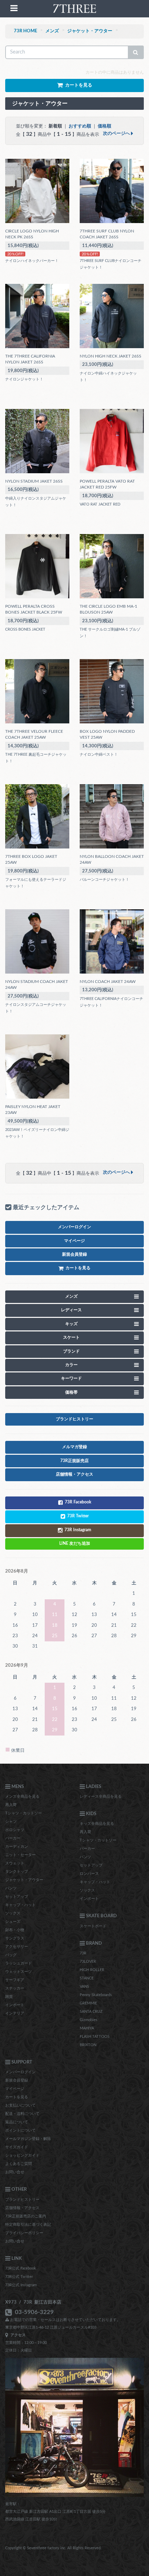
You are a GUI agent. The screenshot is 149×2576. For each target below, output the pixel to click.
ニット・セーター (20, 1855)
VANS (84, 1987)
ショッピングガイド (22, 2155)
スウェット (15, 1863)
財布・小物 (15, 1930)
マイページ (15, 2089)
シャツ (11, 1822)
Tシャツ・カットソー (24, 1813)
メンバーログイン (20, 2072)
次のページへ (117, 134)
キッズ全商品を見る (97, 1824)
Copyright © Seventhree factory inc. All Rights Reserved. (53, 2548)
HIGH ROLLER (92, 1970)
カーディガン (17, 1847)
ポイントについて (20, 2130)
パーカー (13, 1838)
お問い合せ (15, 2172)
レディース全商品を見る (101, 1796)
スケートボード (93, 1926)
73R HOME (25, 31)
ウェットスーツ (19, 1972)
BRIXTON (88, 2045)
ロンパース (89, 1874)
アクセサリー (17, 1947)
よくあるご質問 (19, 2164)
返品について (17, 2122)
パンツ (11, 1888)
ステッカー (15, 1988)
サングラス (15, 1938)
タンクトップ (17, 1872)
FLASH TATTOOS (95, 2037)
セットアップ (17, 1897)
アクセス (17, 2335)
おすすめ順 (80, 126)
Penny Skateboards (96, 1995)
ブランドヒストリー (22, 2200)
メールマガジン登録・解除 (28, 2139)
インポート (15, 2005)
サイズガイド (17, 2147)
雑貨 (9, 1997)
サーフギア (15, 1980)
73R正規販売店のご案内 (26, 2216)
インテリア (15, 2013)
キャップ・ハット (20, 1905)
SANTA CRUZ (91, 2012)
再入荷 (11, 1805)
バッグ (11, 1955)
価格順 (104, 126)
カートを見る (17, 2097)
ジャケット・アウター (90, 31)
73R (83, 1953)
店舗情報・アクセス (22, 2208)
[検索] (136, 52)
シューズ (13, 1922)
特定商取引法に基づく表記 (28, 2225)
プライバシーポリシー (24, 2233)
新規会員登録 (17, 2080)
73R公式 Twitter (19, 2277)
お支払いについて (20, 2105)
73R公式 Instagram (21, 2285)
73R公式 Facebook (21, 2268)
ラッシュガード (19, 1963)
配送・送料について (22, 2114)
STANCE (87, 1978)
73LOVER (88, 1962)
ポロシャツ (15, 1830)
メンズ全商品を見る (22, 1796)
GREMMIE (88, 2003)
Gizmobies (89, 2020)
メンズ (52, 31)
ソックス (13, 1913)
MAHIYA (87, 2028)
